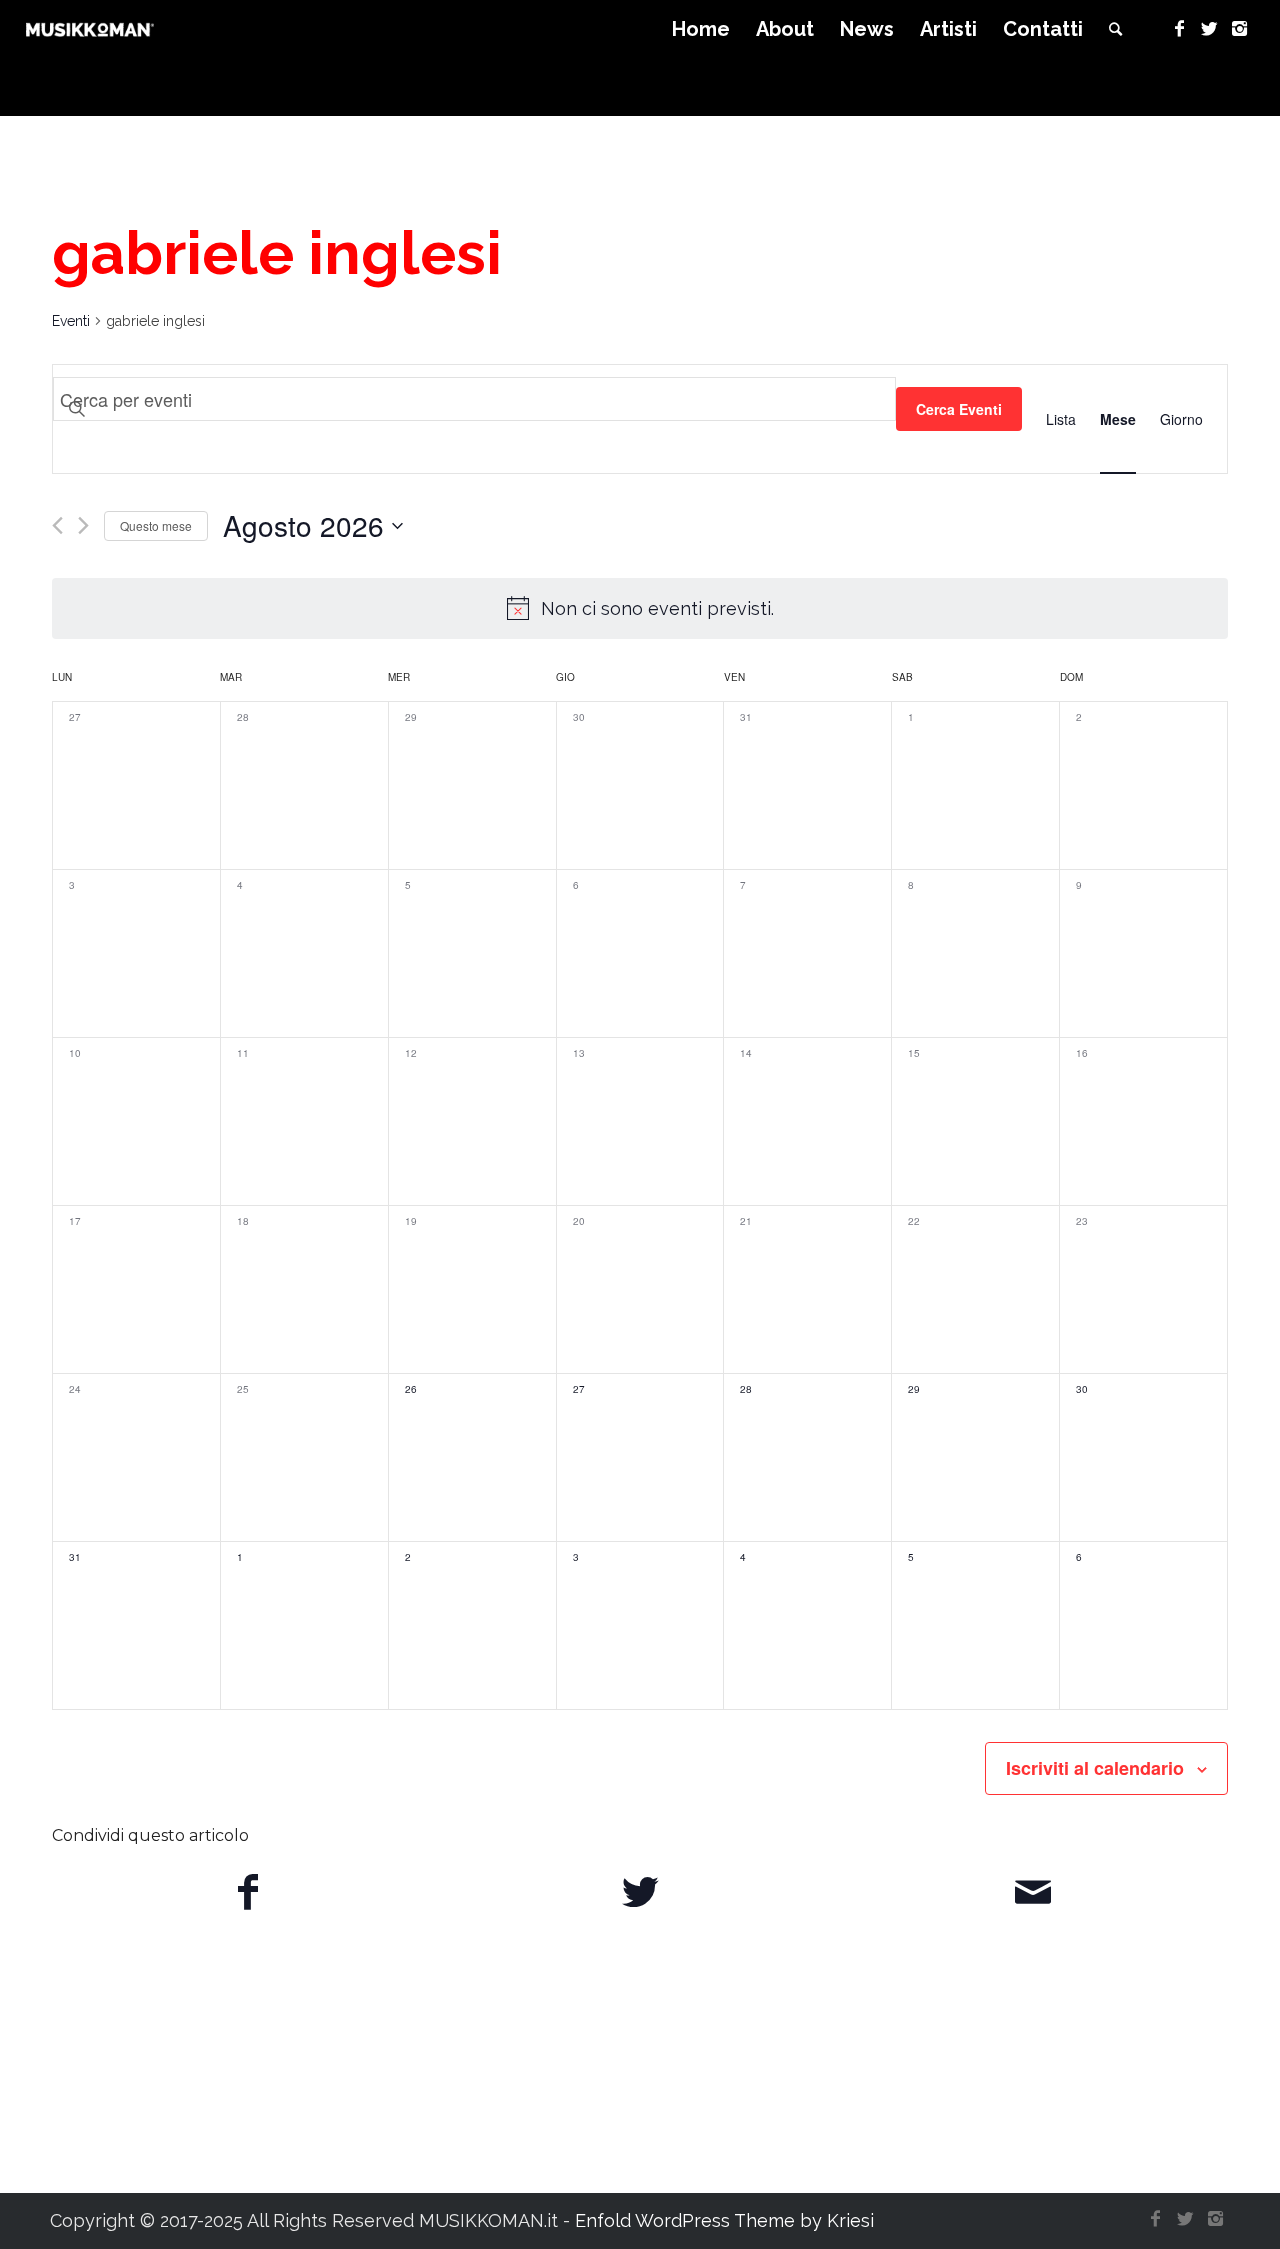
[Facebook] (1179, 29)
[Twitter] (1209, 29)
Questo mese (156, 525)
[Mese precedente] (57, 525)
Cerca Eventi (959, 409)
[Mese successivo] (83, 525)
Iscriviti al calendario (1095, 1768)
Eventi (71, 321)
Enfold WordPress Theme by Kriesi (724, 2220)
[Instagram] (1239, 29)
